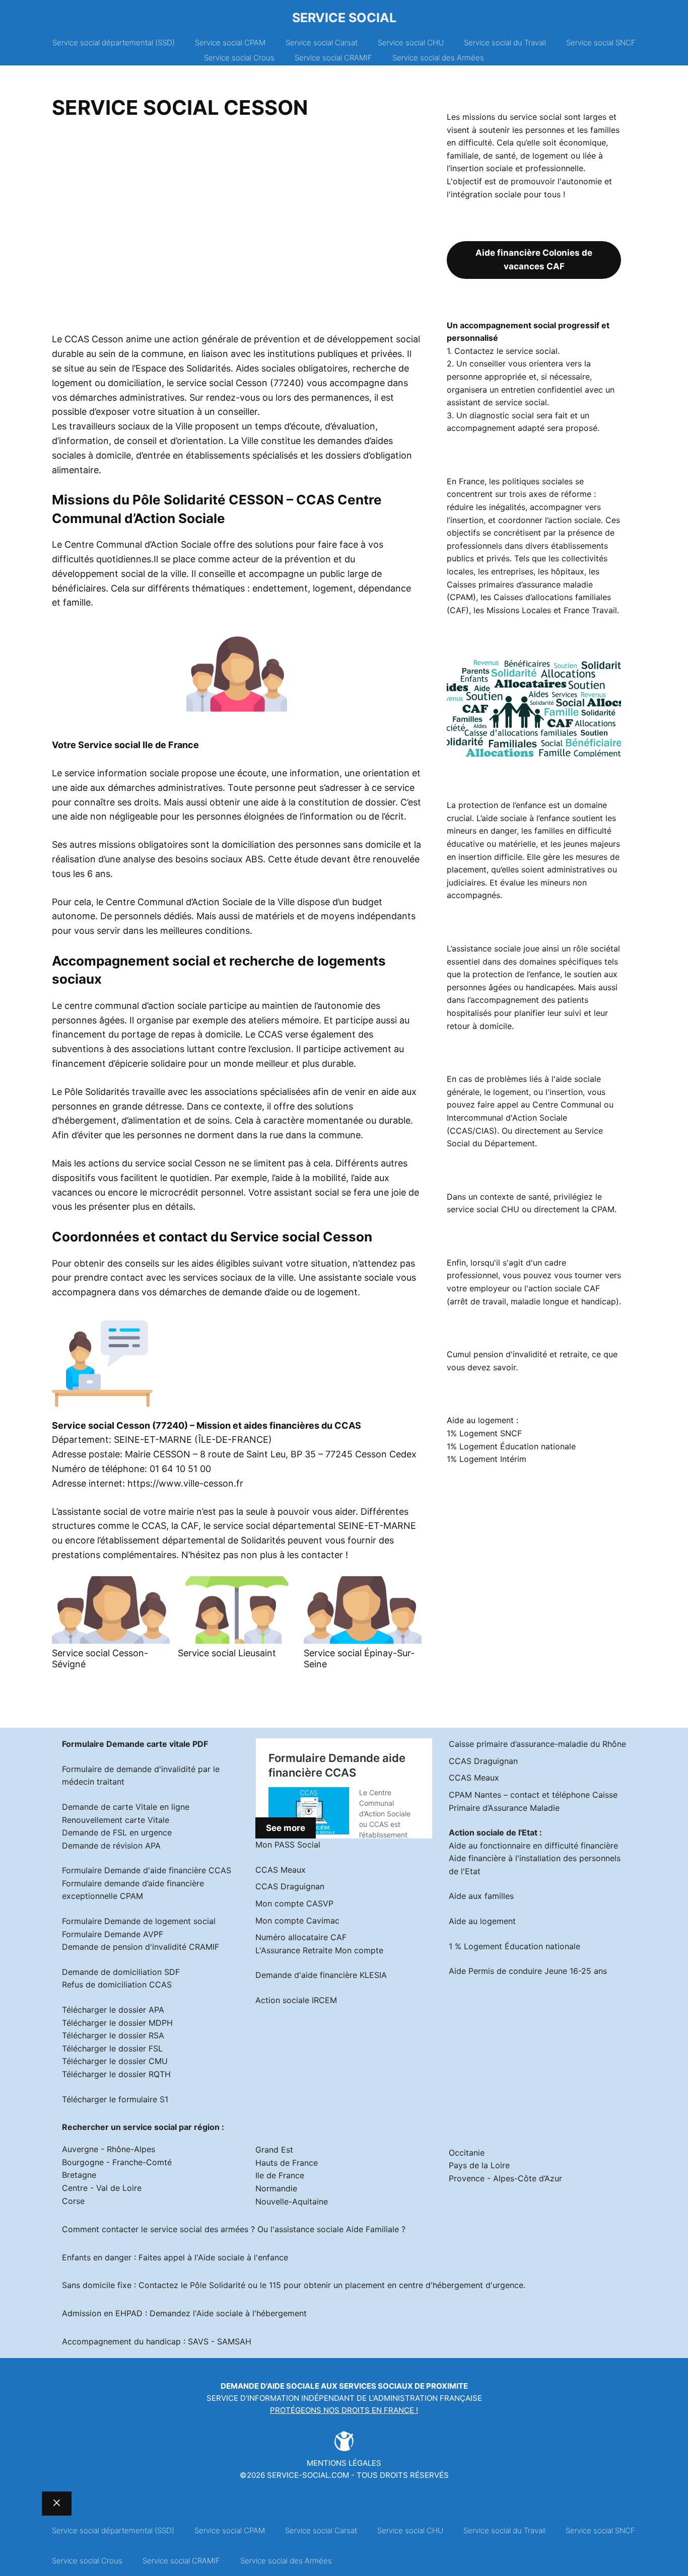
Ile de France (280, 2175)
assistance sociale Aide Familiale (337, 2229)
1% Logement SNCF (484, 1433)
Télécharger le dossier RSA (113, 2035)
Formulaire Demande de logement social (139, 1921)
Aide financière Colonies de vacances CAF (534, 260)
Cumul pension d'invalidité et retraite (517, 1354)
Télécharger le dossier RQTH (116, 2074)
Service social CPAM (230, 43)
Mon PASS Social (288, 1845)
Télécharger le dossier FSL (112, 2048)
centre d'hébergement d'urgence (461, 2285)
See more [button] (286, 1828)
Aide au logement (482, 1921)
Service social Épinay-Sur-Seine (359, 1659)
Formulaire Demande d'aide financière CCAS (147, 1870)
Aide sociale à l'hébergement (252, 2313)
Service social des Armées (438, 58)
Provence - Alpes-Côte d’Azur (505, 2178)
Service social (344, 18)
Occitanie (467, 2153)
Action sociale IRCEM (296, 2000)
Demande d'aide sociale (270, 2386)
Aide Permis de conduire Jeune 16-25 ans (528, 1971)
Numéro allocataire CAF (301, 1937)
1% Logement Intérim (487, 1459)
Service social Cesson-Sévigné (100, 1659)
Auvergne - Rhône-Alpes (109, 2149)
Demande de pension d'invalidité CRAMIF (141, 1947)
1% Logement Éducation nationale (511, 1446)
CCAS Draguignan (290, 1886)
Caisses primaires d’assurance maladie (520, 584)
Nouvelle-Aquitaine (292, 2201)
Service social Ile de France (139, 745)
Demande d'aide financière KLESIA (321, 1975)
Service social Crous (239, 58)
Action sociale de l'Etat (493, 1832)
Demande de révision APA (111, 1846)
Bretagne (79, 2175)
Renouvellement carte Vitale (116, 1820)
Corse (73, 2201)
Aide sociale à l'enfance (243, 2257)
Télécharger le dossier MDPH (117, 2023)
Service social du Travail (505, 43)
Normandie (276, 2188)
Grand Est (274, 2150)
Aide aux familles (481, 1896)
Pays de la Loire (479, 2165)
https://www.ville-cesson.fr (185, 1483)
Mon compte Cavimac (297, 1921)
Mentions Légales (344, 2463)
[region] (237, 230)
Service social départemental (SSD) (114, 43)
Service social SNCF (601, 43)
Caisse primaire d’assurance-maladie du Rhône (537, 1744)
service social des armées (199, 2229)
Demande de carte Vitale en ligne (126, 1807)
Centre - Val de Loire (102, 2188)
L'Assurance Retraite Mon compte (319, 1950)
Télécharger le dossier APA (113, 2010)
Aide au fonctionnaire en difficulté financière (533, 1846)
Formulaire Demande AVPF (113, 1934)
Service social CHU (411, 43)
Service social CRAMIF (333, 58)
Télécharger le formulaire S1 (115, 2099)
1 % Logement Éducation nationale (514, 1946)
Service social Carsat (322, 43)
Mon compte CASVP (294, 1903)
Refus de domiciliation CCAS (117, 1984)
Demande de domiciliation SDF (121, 1972)
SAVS (198, 2341)
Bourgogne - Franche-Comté (117, 2162)
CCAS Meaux (281, 1870)
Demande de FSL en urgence (117, 1832)
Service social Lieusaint (227, 1653)
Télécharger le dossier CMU (115, 2061)
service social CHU (483, 1209)
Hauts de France (287, 2163)
